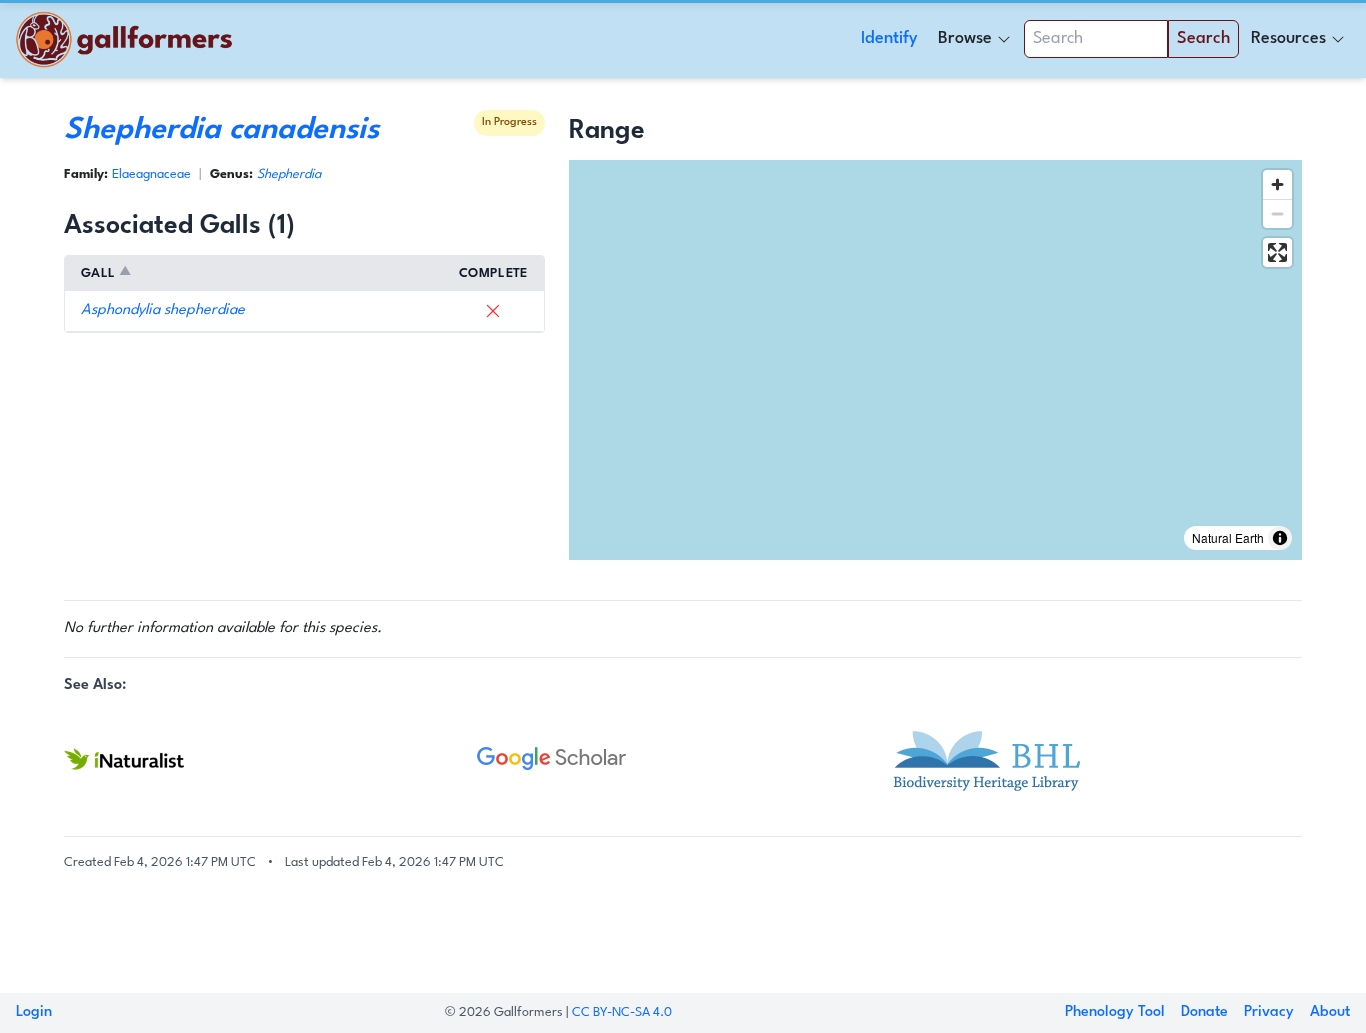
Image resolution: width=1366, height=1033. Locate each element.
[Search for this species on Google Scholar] (683, 759)
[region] (935, 360)
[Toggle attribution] (1280, 538)
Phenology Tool (1115, 1012)
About (1330, 1012)
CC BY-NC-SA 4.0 (622, 1012)
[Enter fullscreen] (1277, 252)
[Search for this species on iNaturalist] (270, 759)
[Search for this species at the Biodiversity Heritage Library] (1095, 759)
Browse (965, 38)
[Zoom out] (1277, 213)
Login (34, 1012)
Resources (1288, 38)
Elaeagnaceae (151, 174)
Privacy (1269, 1012)
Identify (889, 38)
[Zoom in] (1277, 184)
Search (1203, 38)
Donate (1204, 1012)
